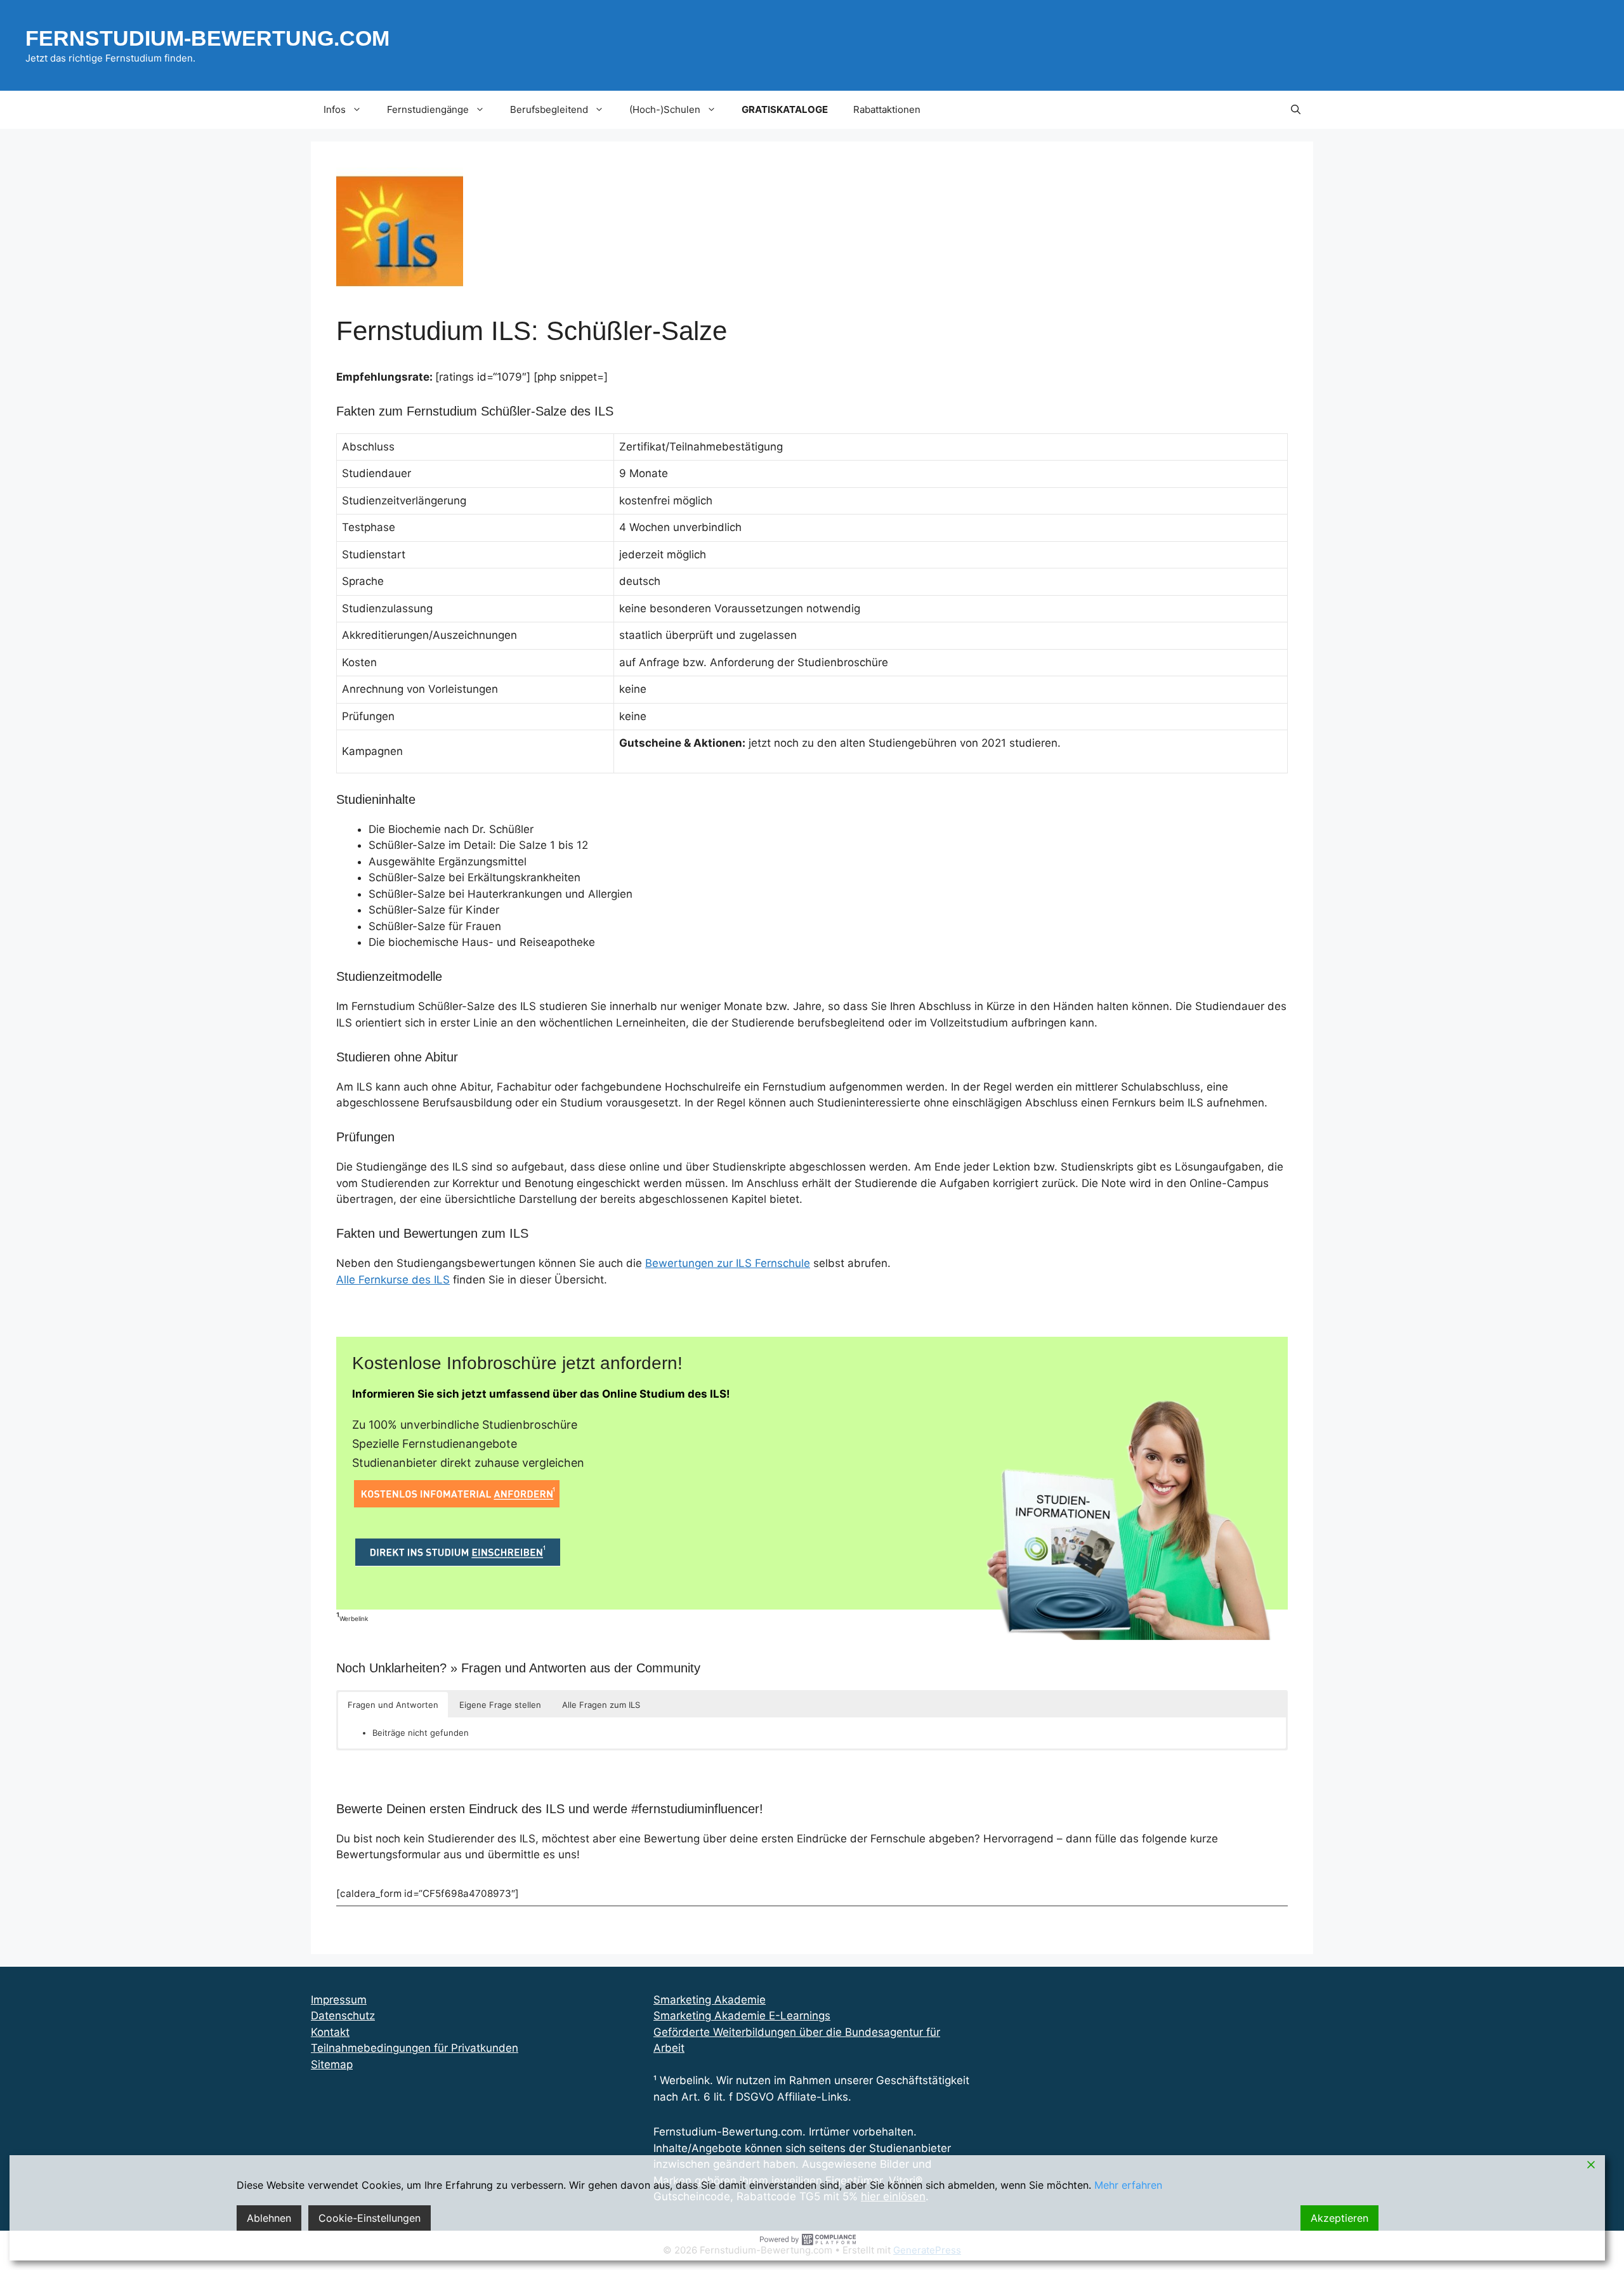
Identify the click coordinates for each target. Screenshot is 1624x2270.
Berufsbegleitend (549, 109)
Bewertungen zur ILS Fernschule (728, 1263)
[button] (1296, 110)
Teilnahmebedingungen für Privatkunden (415, 2048)
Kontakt (330, 2032)
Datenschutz (343, 2016)
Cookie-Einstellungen (370, 2218)
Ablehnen (269, 2218)
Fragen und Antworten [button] (393, 1705)
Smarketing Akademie (710, 2000)
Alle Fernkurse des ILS (393, 1280)
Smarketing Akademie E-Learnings (742, 2016)
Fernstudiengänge (428, 109)
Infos (335, 109)
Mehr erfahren (1128, 2185)
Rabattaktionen (887, 109)
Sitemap (332, 2064)
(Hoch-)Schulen (665, 109)
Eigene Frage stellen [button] (500, 1705)
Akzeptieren (1339, 2218)
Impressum (339, 2000)
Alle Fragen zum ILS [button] (601, 1705)
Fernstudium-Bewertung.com (207, 38)
